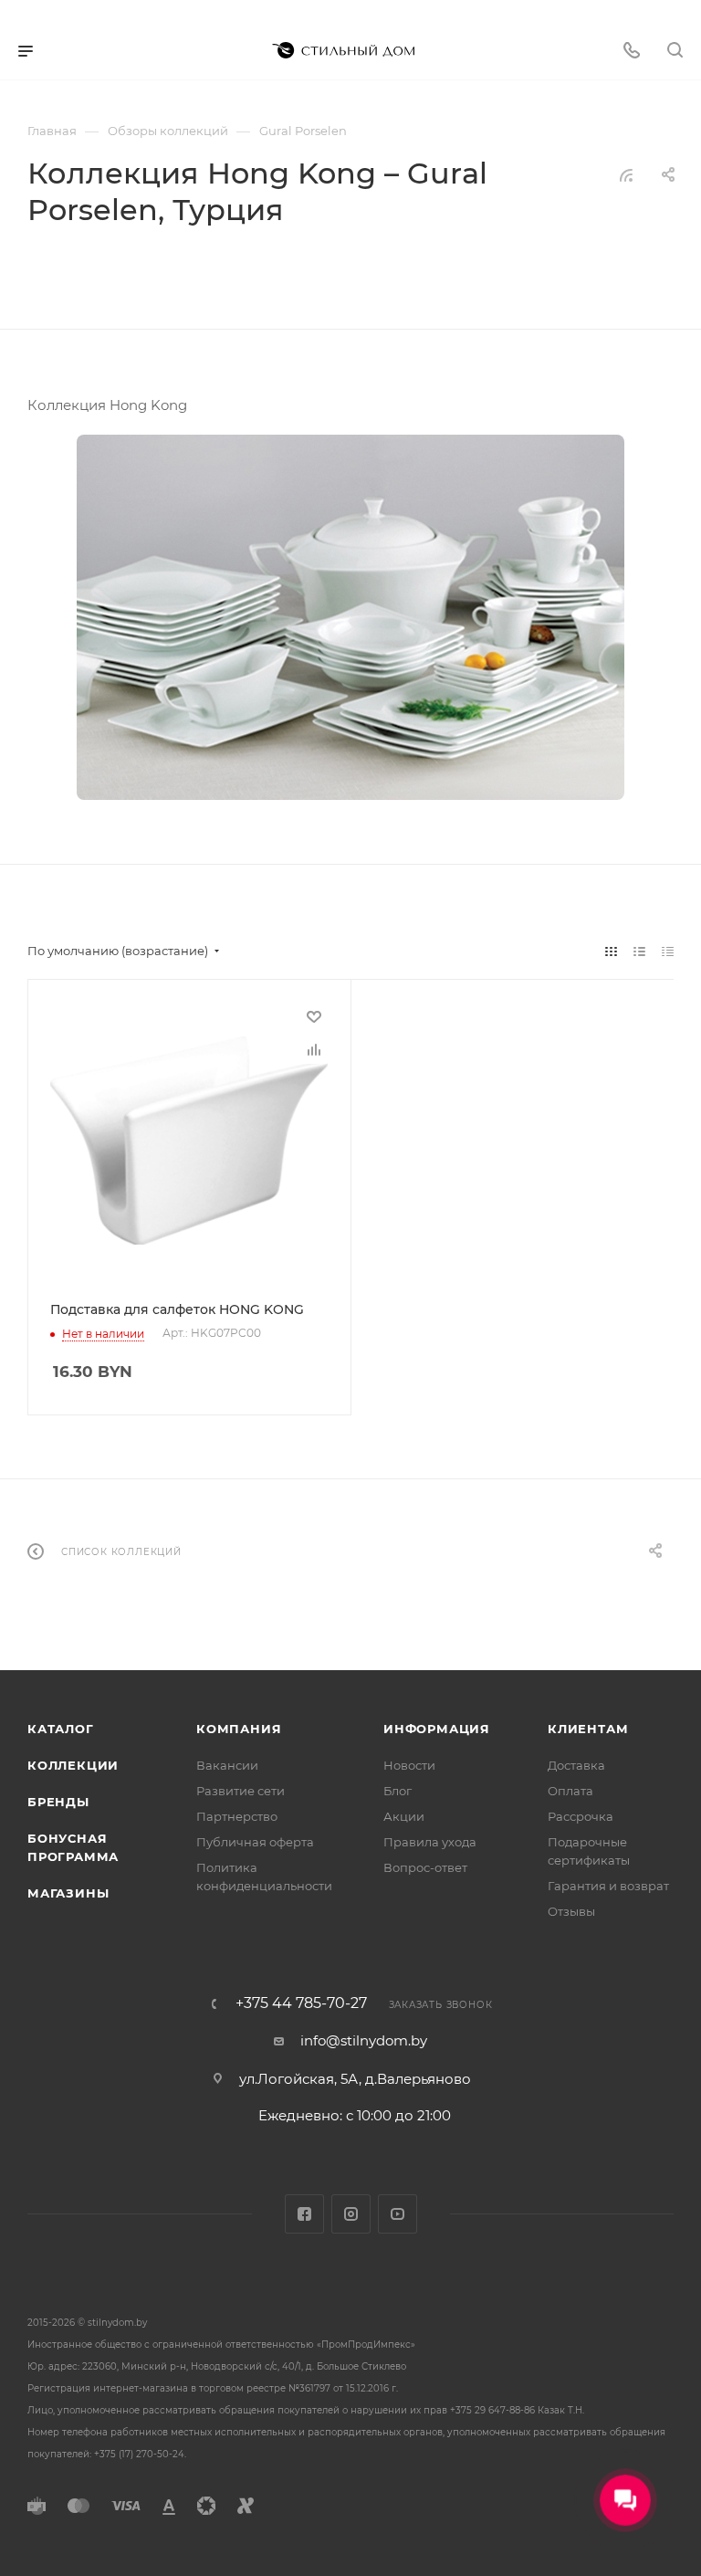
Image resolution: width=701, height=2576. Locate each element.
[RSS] (626, 175)
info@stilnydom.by (364, 2040)
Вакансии (227, 1765)
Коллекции (73, 1765)
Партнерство (237, 1816)
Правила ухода (430, 1842)
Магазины (68, 1893)
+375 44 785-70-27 (301, 2003)
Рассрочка (581, 1816)
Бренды (58, 1802)
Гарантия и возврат (608, 1886)
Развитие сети (241, 1791)
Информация (437, 1729)
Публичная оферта (255, 1842)
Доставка (576, 1765)
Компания (239, 1729)
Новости (409, 1765)
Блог (398, 1791)
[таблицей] (668, 951)
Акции (404, 1816)
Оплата (570, 1791)
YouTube (398, 2214)
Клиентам (588, 1729)
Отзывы (571, 1911)
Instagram (351, 2214)
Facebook (304, 2214)
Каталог (61, 1729)
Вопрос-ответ (425, 1867)
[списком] (639, 951)
